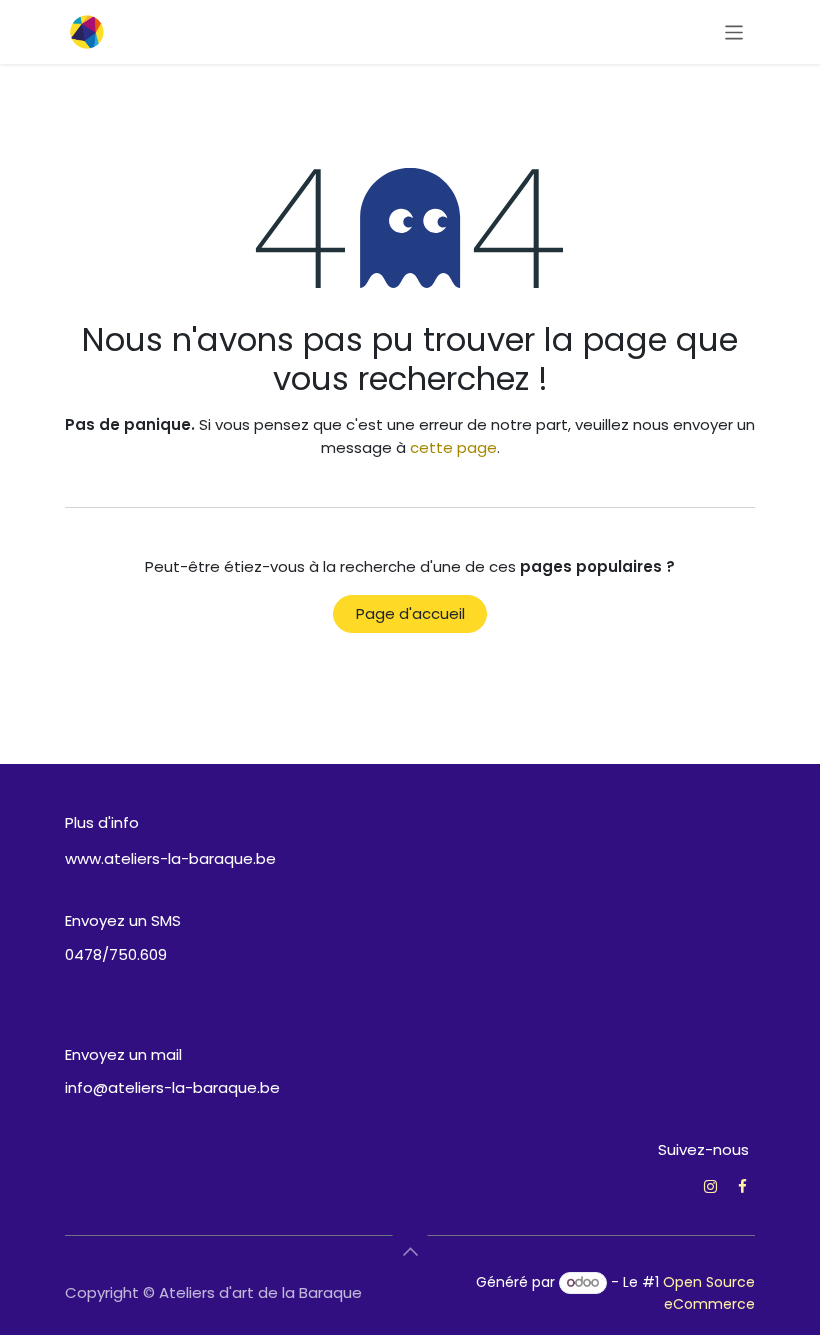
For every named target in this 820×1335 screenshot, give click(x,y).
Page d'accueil (410, 613)
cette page (453, 447)
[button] (410, 1252)
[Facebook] (742, 1186)
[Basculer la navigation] (734, 31)
